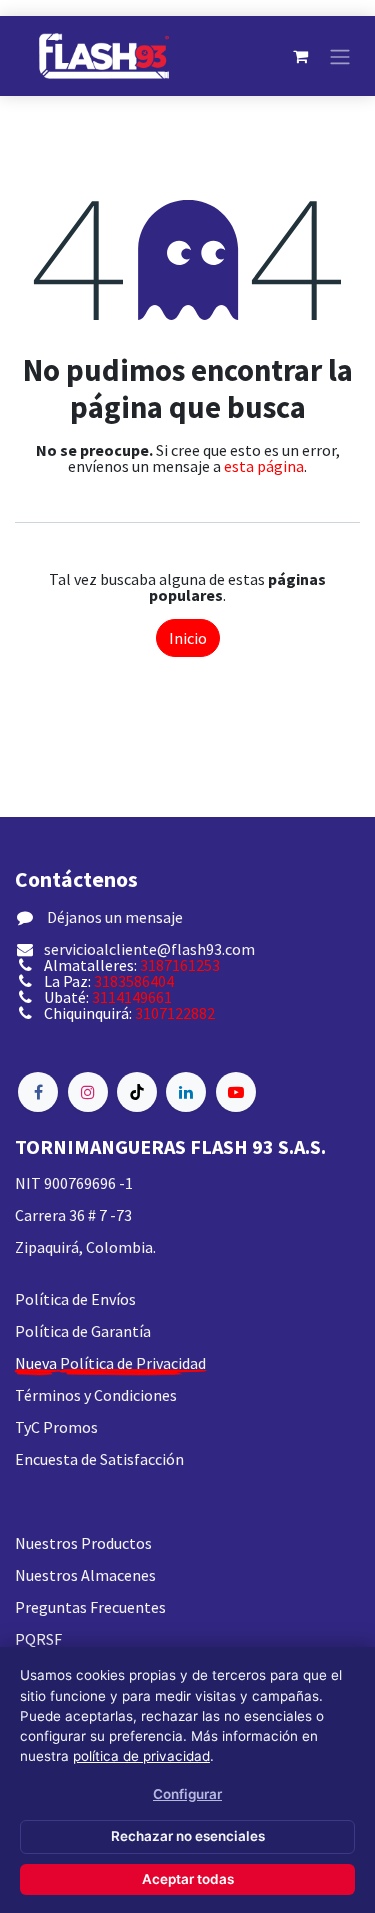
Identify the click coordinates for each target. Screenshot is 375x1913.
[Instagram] (88, 1092)
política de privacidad (141, 1756)
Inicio (188, 638)
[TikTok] (137, 1092)
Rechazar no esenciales (188, 1836)
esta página (264, 466)
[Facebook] (38, 1092)
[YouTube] (236, 1092)
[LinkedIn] (186, 1092)
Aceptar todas (188, 1879)
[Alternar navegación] (340, 56)
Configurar (187, 1794)
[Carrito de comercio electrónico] (300, 56)
